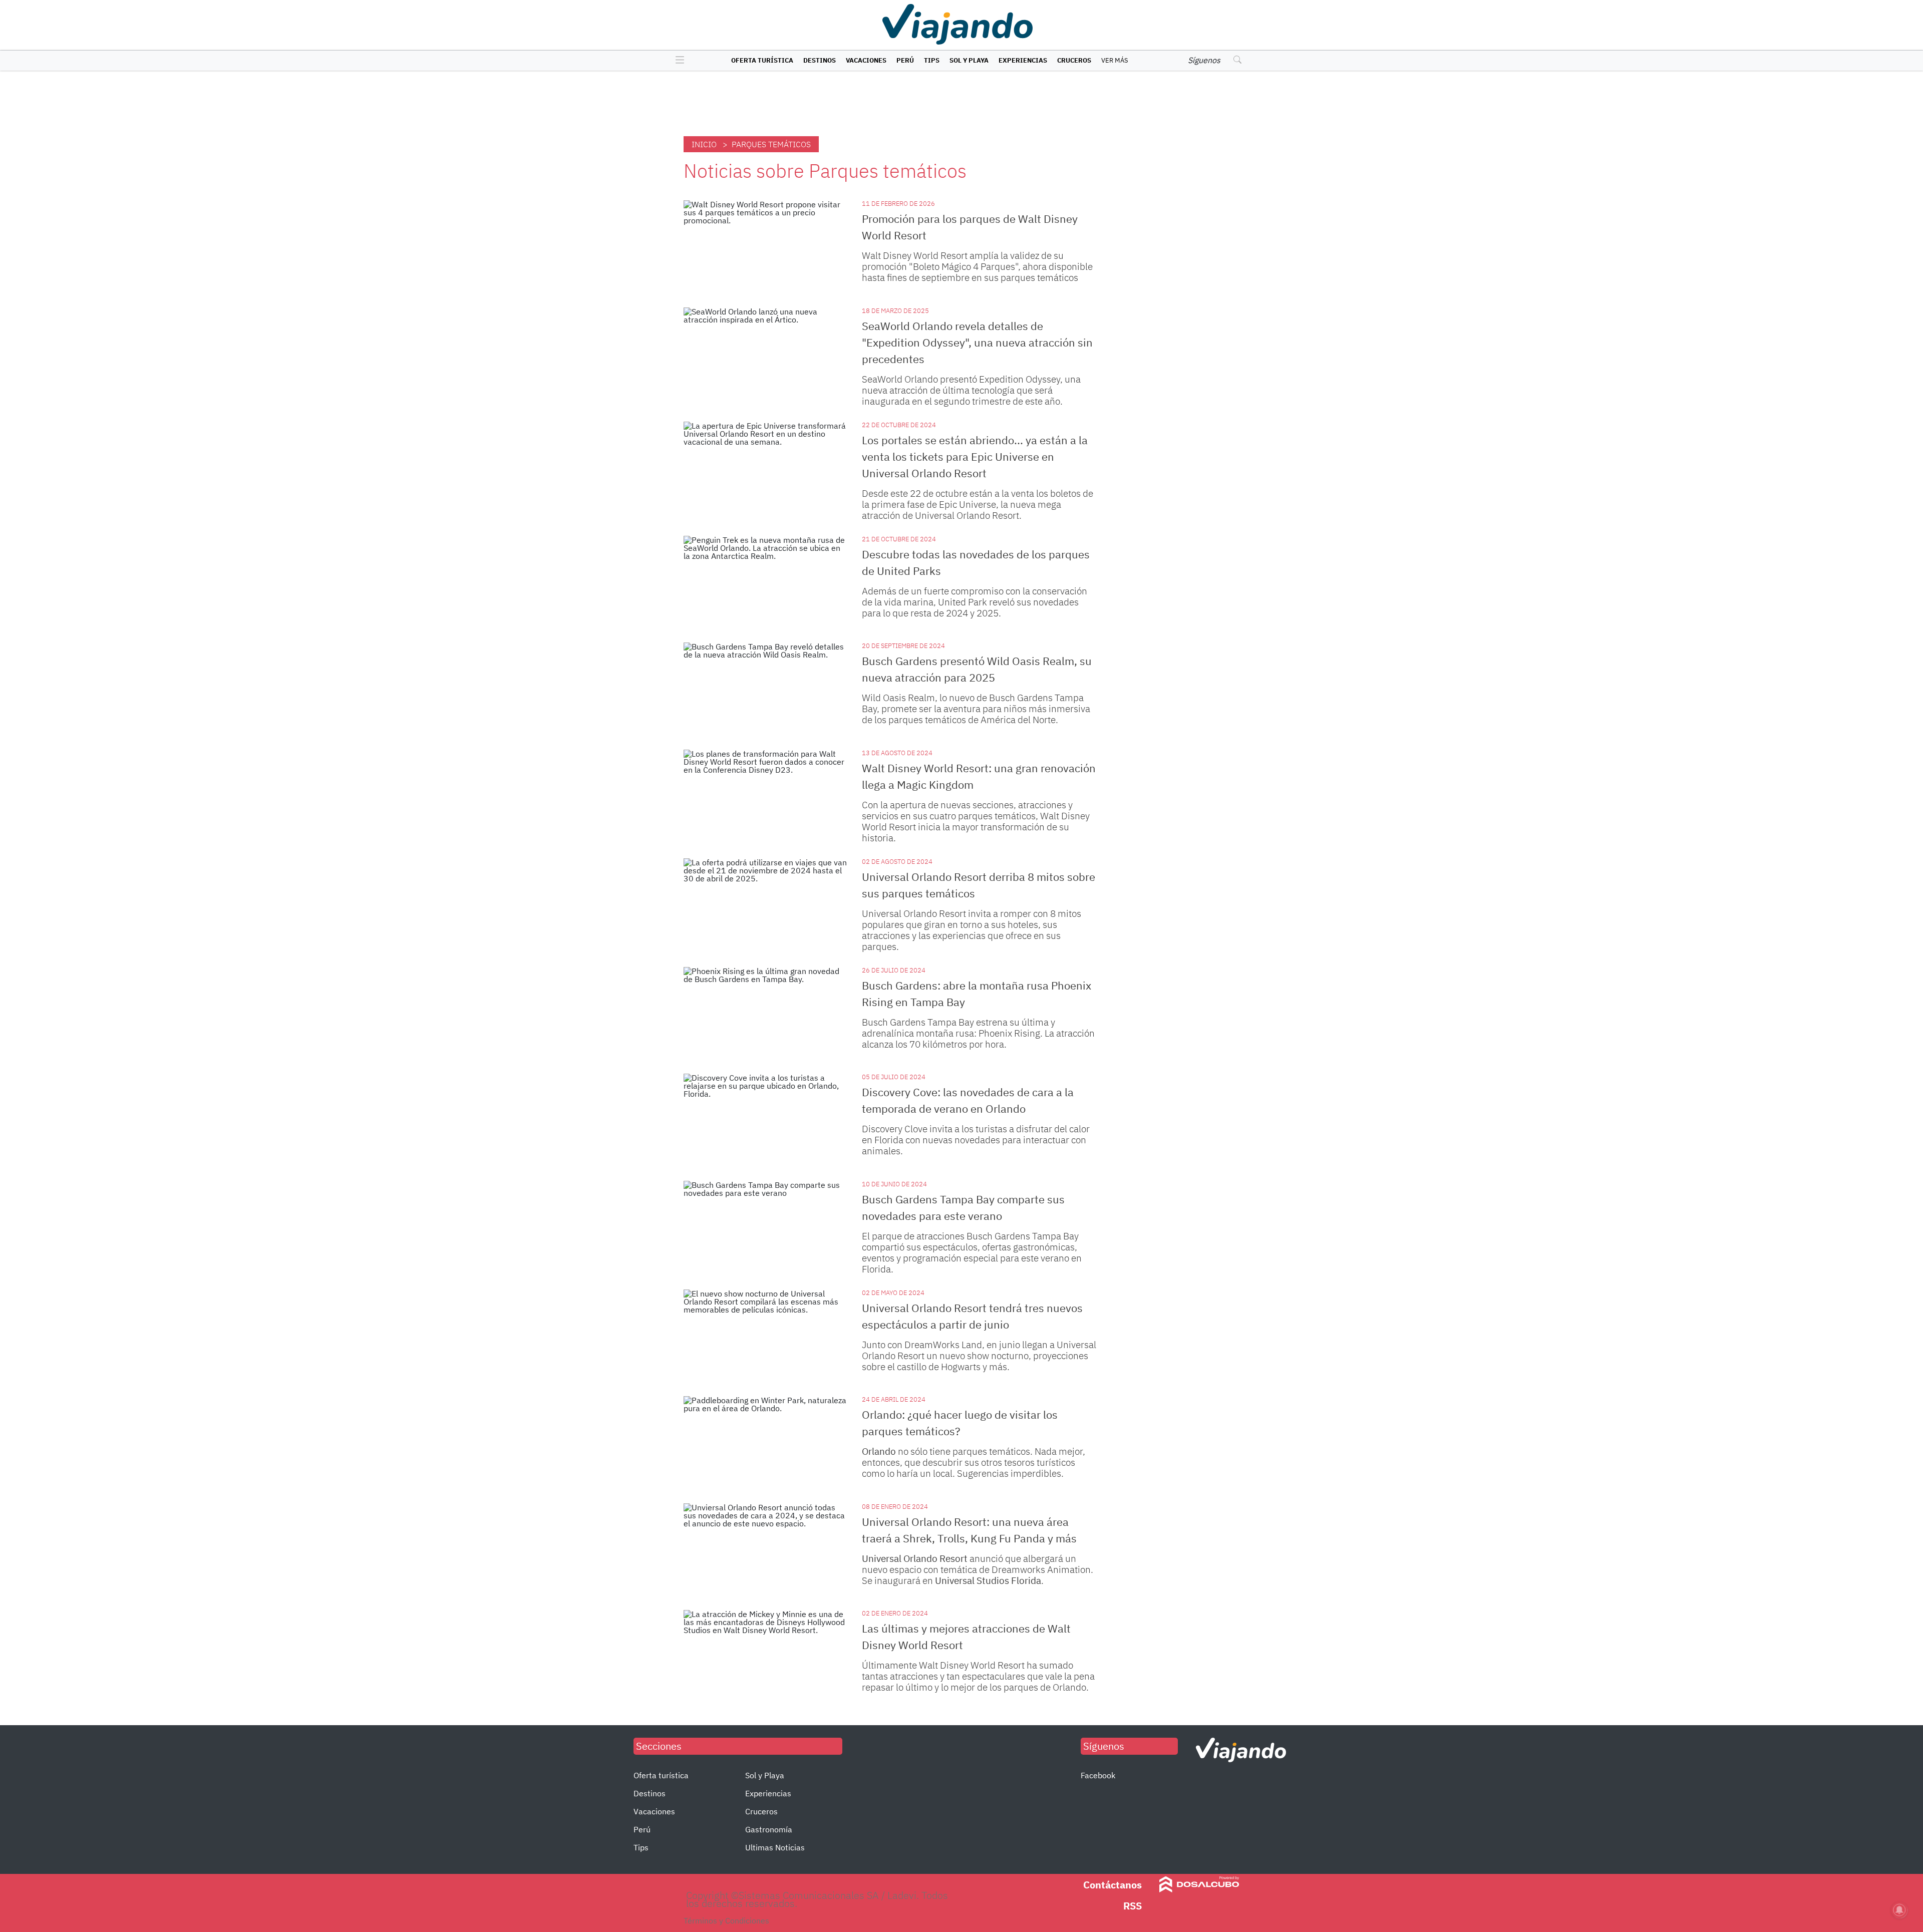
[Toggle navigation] (677, 61)
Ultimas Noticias (775, 1847)
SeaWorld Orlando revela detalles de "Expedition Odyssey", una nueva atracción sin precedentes (977, 342)
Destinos (820, 60)
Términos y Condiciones (726, 1920)
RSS (1133, 1906)
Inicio (704, 144)
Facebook (1098, 1775)
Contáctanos (1112, 1885)
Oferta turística (762, 60)
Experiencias (1023, 60)
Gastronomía (769, 1829)
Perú (905, 60)
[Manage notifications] (1899, 1910)
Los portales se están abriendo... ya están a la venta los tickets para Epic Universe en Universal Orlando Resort (975, 456)
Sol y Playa (969, 60)
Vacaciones (866, 60)
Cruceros (1074, 60)
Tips (932, 60)
